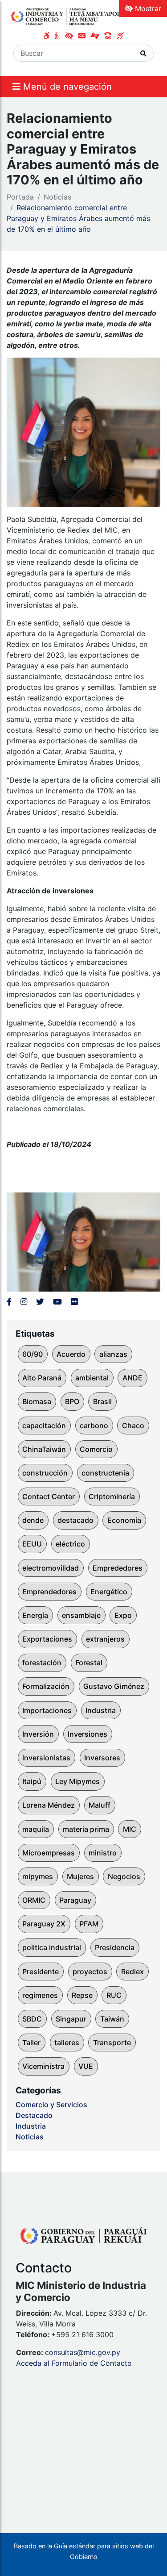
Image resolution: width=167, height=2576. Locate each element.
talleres (67, 2042)
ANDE (132, 1378)
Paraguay (75, 1900)
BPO (72, 1401)
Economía (124, 1520)
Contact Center (49, 1496)
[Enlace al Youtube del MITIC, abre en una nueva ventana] (57, 1302)
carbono (94, 1426)
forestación (42, 1663)
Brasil (102, 1401)
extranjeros (105, 1639)
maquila (36, 1829)
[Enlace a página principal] (68, 16)
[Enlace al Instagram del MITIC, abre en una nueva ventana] (24, 1302)
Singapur (71, 2019)
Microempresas (49, 1853)
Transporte (112, 2042)
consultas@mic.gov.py (83, 2352)
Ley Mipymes (77, 1781)
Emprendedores (49, 1592)
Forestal (89, 1663)
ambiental (92, 1378)
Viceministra (43, 2066)
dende (33, 1520)
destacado (75, 1520)
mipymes (38, 1876)
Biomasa (37, 1401)
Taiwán (112, 2019)
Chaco (133, 1426)
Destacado (34, 2115)
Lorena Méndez (49, 1805)
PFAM (89, 1924)
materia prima (86, 1829)
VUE (86, 2066)
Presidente (41, 1972)
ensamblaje (81, 1615)
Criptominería (112, 1496)
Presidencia (115, 1947)
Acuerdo (71, 1354)
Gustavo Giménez (114, 1686)
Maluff (100, 1805)
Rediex (132, 1972)
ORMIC (34, 1900)
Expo (123, 1615)
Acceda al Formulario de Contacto (74, 2363)
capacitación (44, 1426)
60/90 (33, 1354)
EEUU (32, 1544)
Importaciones (47, 1710)
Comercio (96, 1449)
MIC (130, 1829)
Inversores (102, 1758)
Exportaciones (47, 1639)
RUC (114, 1995)
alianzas (113, 1354)
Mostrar (147, 8)
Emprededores (118, 1568)
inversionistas (46, 1758)
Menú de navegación (66, 87)
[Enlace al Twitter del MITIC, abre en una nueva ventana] (40, 1302)
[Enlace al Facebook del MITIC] (9, 1302)
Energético (109, 1592)
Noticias (57, 197)
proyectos (90, 1972)
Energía (35, 1615)
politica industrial (52, 1947)
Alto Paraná (42, 1378)
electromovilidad (51, 1568)
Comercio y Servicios (51, 2105)
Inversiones (88, 1734)
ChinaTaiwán (44, 1449)
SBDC (32, 2019)
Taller (31, 2042)
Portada (20, 197)
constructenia (105, 1473)
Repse (82, 1995)
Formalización (46, 1686)
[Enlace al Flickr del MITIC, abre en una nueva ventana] (74, 1302)
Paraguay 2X (44, 1924)
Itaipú (32, 1781)
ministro (103, 1853)
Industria (101, 1710)
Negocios (124, 1876)
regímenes (40, 1995)
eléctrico (70, 1544)
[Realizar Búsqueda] (144, 53)
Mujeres (80, 1876)
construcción (45, 1473)
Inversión (38, 1734)
